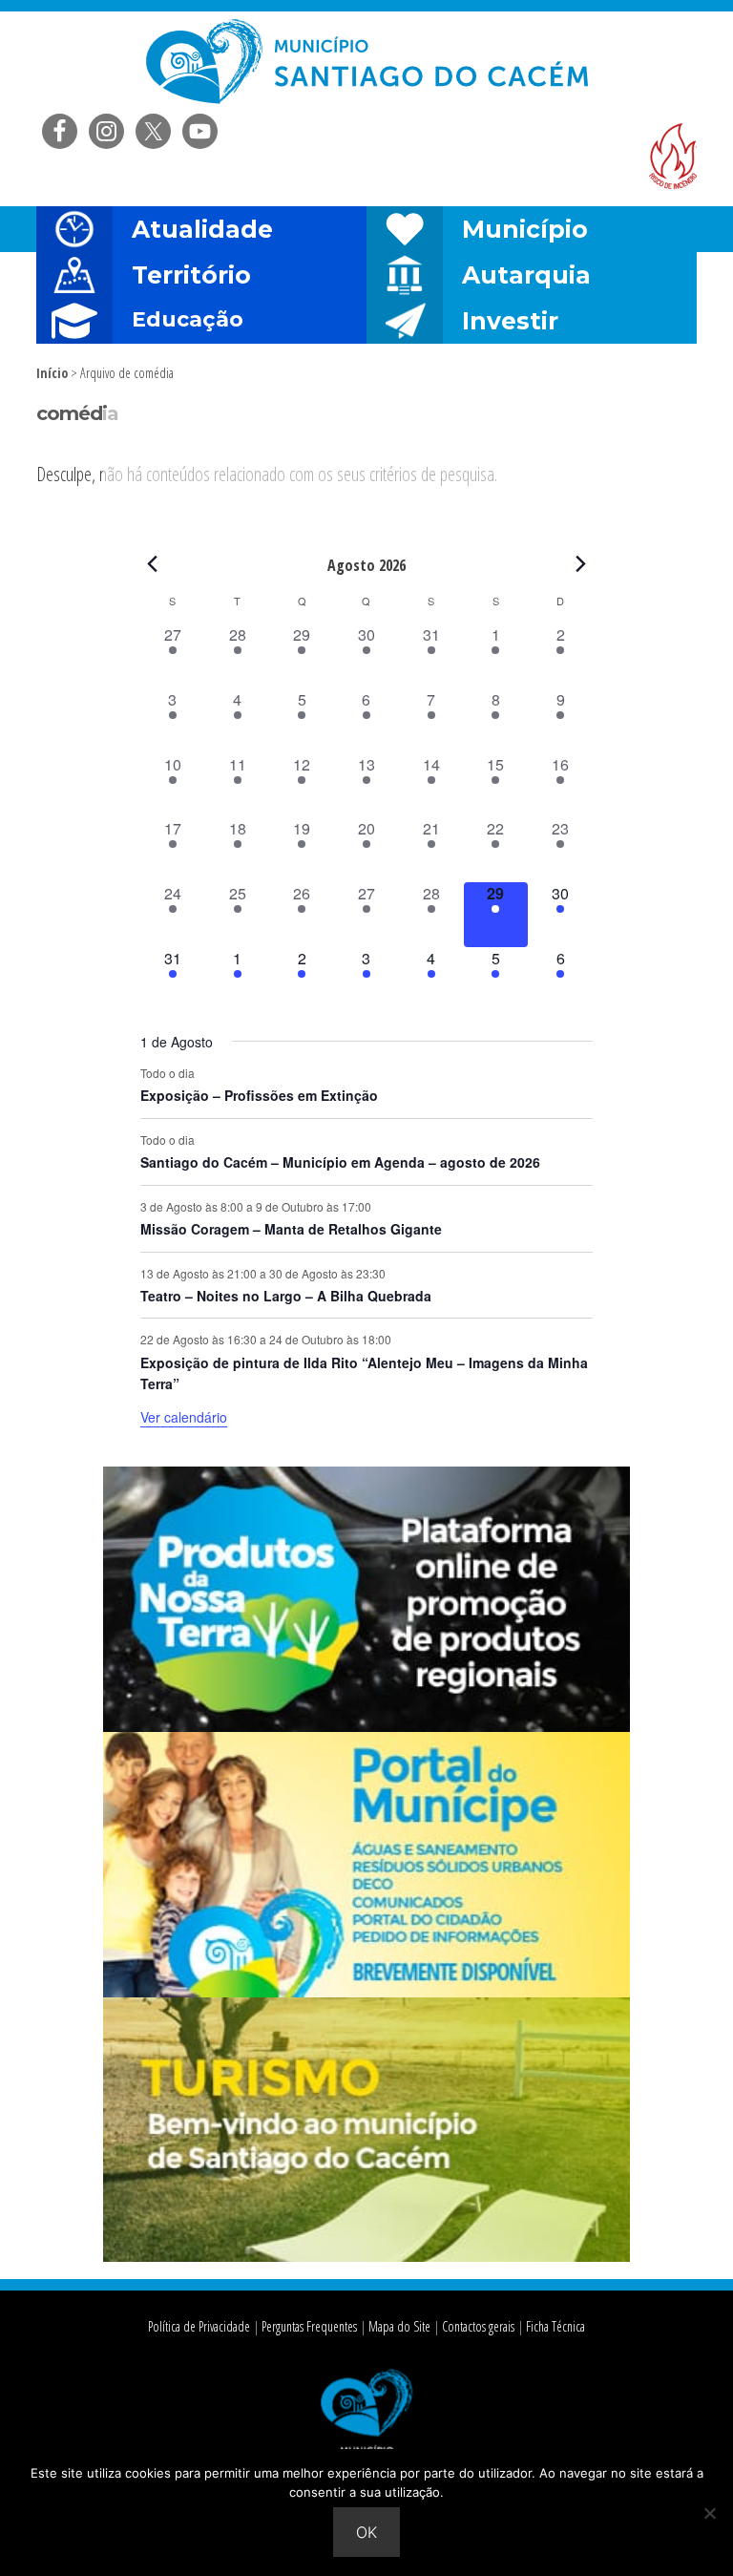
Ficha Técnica (555, 2326)
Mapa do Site (399, 2326)
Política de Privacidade (199, 2326)
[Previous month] (152, 564)
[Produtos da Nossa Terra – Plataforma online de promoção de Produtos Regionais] (367, 1726)
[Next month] (581, 564)
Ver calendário (184, 1417)
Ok (366, 2532)
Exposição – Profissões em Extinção (259, 1095)
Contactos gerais (478, 2326)
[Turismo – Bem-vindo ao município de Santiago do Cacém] (367, 2256)
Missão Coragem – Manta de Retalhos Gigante (291, 1229)
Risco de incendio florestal (673, 156)
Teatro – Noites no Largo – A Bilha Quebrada (286, 1296)
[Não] (709, 2513)
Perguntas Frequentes (309, 2326)
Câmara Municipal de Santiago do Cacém (366, 62)
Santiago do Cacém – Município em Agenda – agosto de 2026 (340, 1162)
